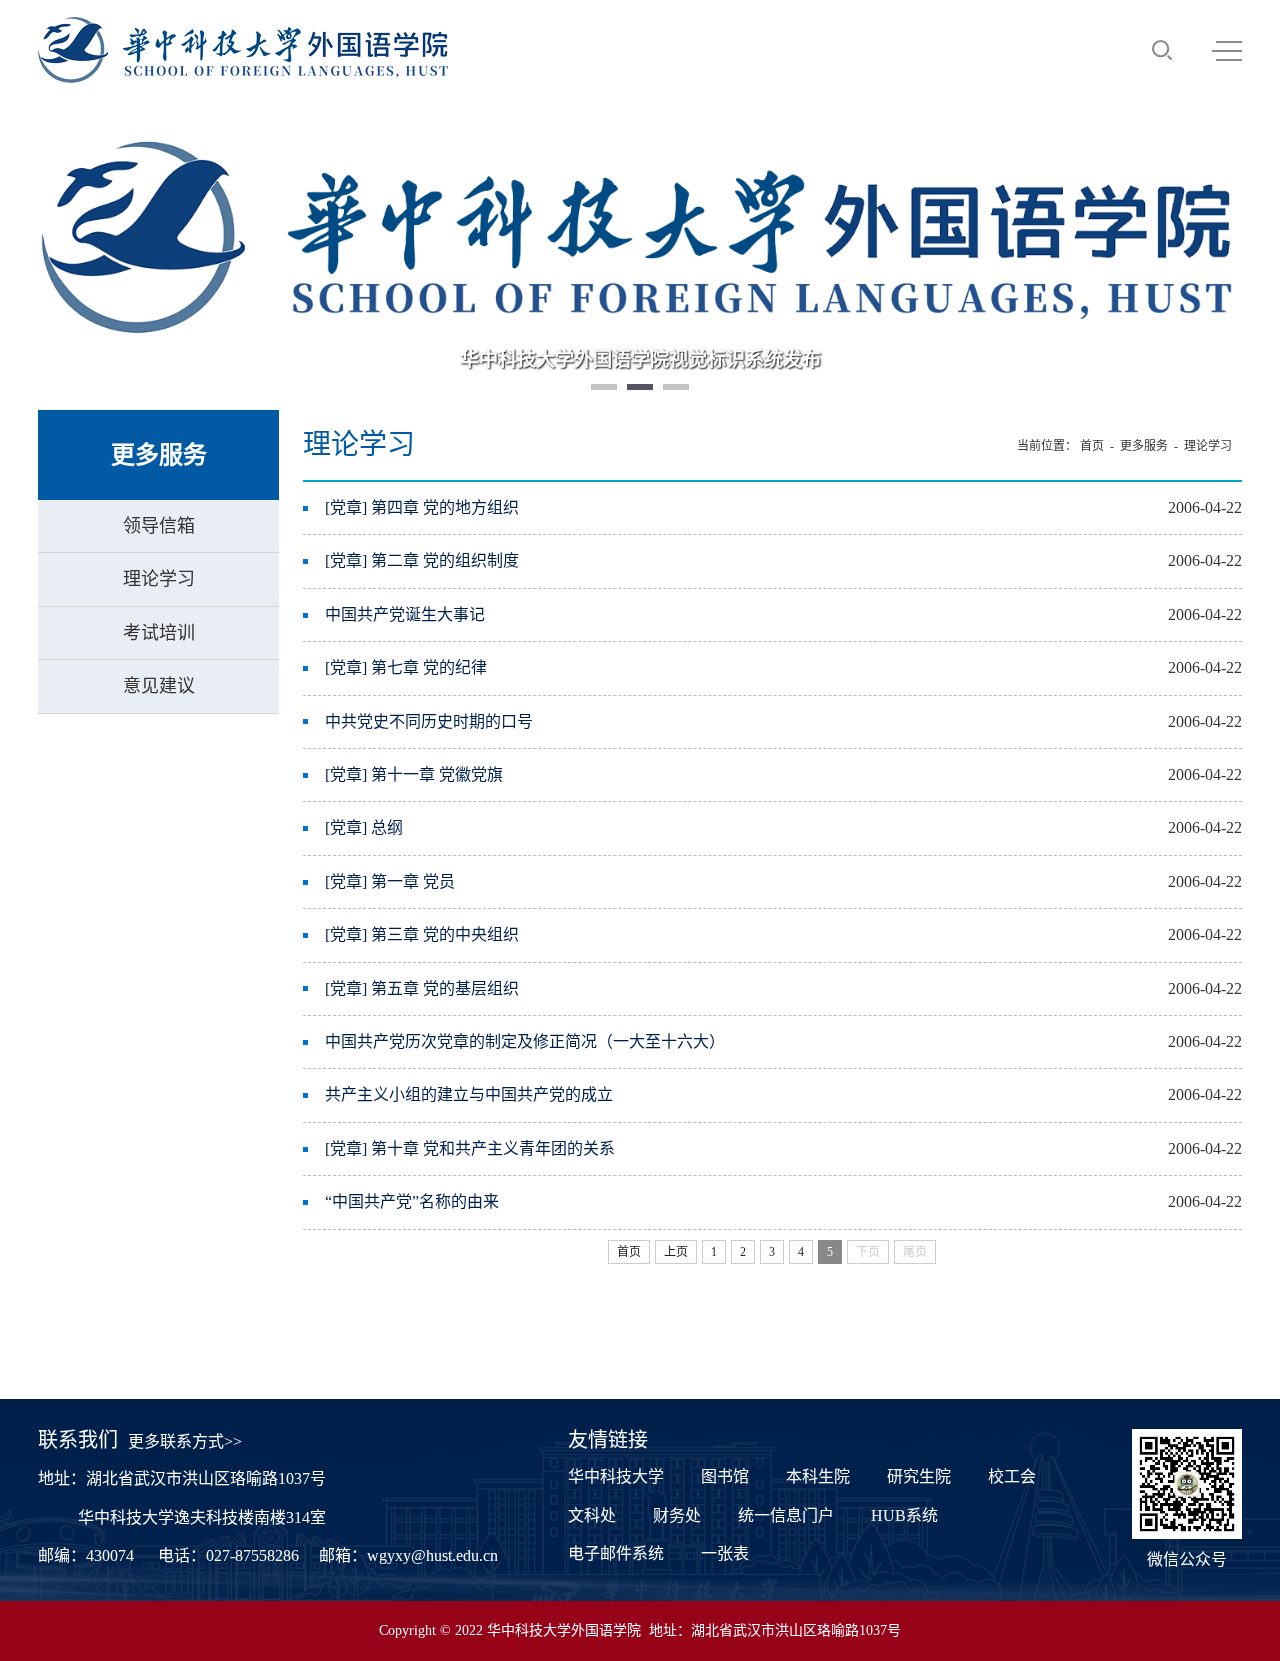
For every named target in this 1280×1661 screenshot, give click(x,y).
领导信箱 (159, 526)
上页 (676, 1252)
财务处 (677, 1515)
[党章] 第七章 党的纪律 (406, 667)
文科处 (592, 1515)
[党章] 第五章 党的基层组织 (422, 988)
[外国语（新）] (243, 50)
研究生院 (919, 1476)
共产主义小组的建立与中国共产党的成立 (469, 1094)
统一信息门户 (786, 1515)
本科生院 (818, 1476)
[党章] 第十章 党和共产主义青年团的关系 (470, 1148)
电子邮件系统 (616, 1553)
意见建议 (159, 686)
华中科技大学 (616, 1476)
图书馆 (725, 1476)
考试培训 (159, 633)
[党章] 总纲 (364, 827)
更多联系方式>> (185, 1441)
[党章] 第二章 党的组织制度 (422, 560)
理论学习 (159, 579)
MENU (1227, 50)
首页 (1092, 446)
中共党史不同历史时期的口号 (429, 721)
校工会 (1012, 1476)
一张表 (725, 1553)
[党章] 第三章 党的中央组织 (422, 934)
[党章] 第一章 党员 (390, 881)
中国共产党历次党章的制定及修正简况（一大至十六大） (525, 1041)
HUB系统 (904, 1515)
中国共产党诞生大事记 (405, 614)
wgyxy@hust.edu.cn (432, 1555)
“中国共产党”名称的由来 (412, 1201)
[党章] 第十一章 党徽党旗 (414, 774)
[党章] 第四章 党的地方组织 (422, 507)
